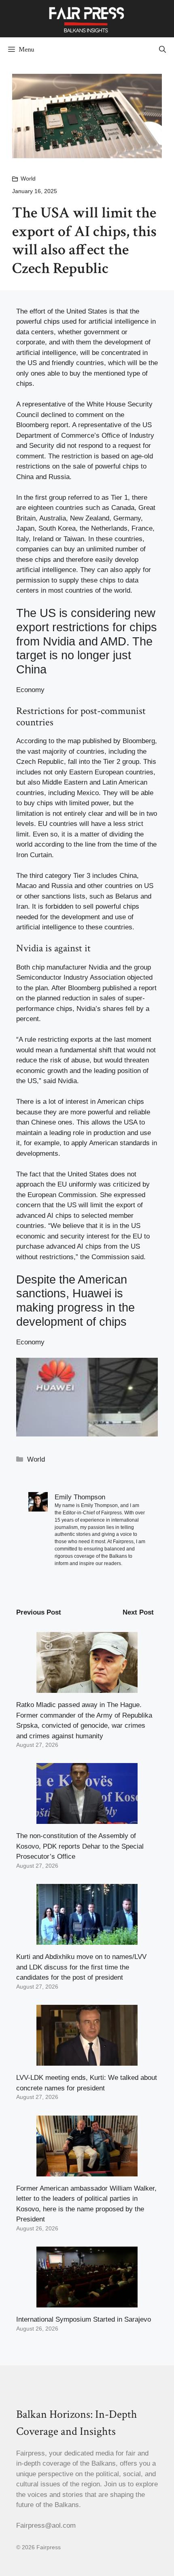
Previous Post (39, 1612)
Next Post (138, 1612)
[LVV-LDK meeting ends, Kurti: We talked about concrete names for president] (87, 2061)
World (28, 178)
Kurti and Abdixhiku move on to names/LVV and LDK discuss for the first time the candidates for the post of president (81, 1967)
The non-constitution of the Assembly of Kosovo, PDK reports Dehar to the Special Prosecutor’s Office (80, 1846)
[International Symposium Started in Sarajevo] (87, 2302)
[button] (162, 49)
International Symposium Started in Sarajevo (84, 2319)
